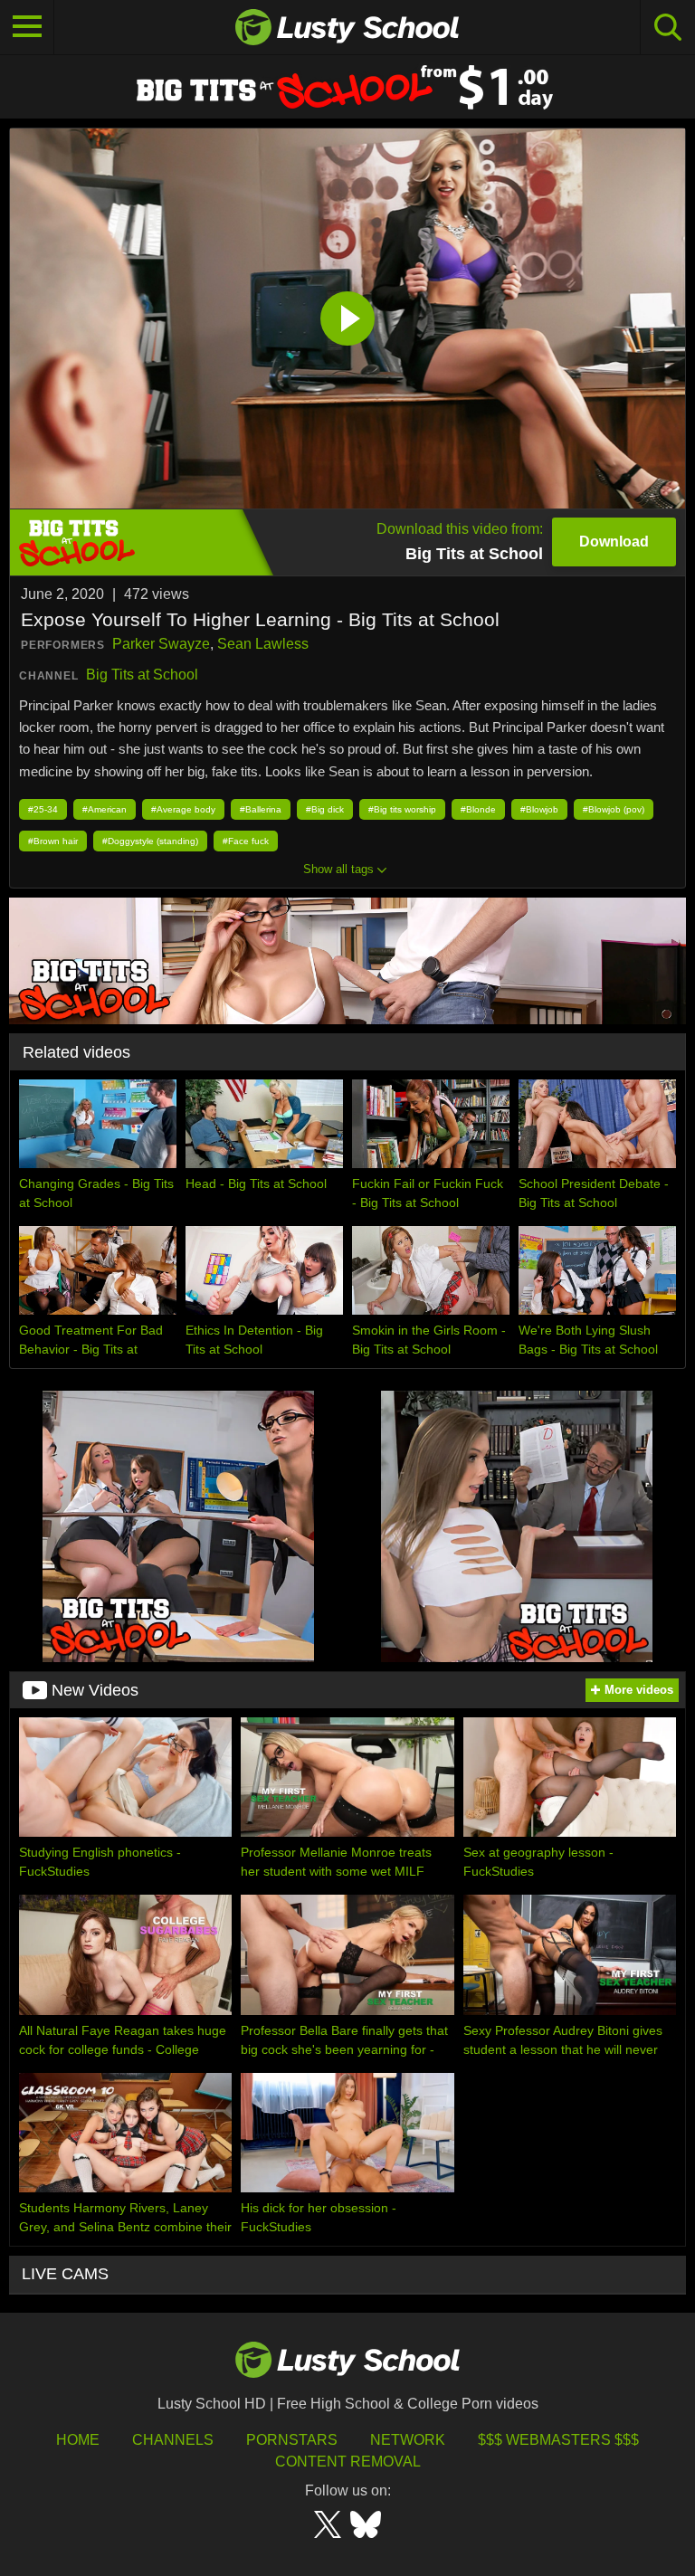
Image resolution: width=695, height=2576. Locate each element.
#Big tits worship (402, 809)
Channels (173, 2440)
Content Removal (348, 2462)
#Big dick (325, 809)
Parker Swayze (161, 644)
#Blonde (478, 809)
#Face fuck (246, 841)
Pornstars (292, 2440)
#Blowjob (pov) (614, 809)
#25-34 (43, 809)
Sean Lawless (263, 644)
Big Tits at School (142, 675)
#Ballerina (261, 809)
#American (105, 809)
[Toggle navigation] (27, 27)
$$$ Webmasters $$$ (558, 2440)
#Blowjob (539, 809)
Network (408, 2440)
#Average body (183, 809)
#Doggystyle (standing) (150, 841)
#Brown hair (53, 841)
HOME (78, 2440)
